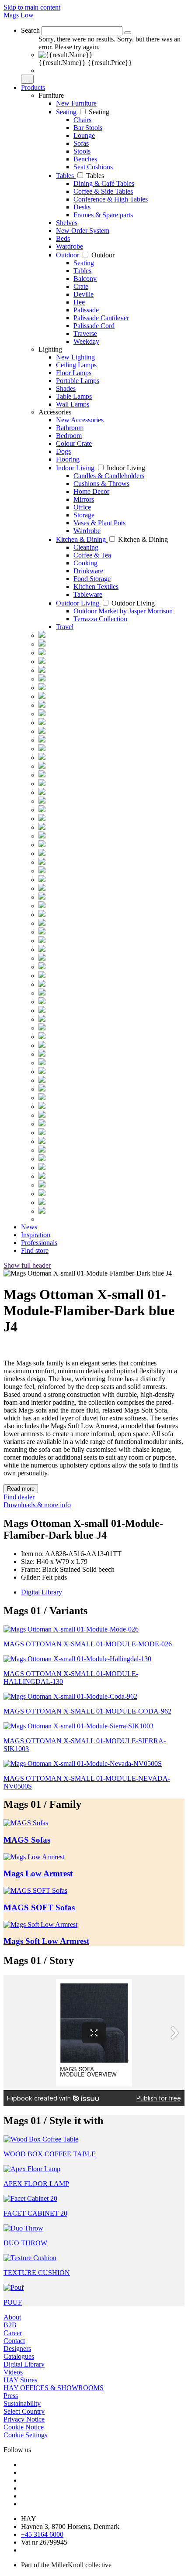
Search (30, 30)
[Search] (128, 33)
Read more (21, 1489)
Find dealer (19, 1497)
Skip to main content (32, 7)
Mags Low (19, 15)
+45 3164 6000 (42, 2534)
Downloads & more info (37, 1505)
